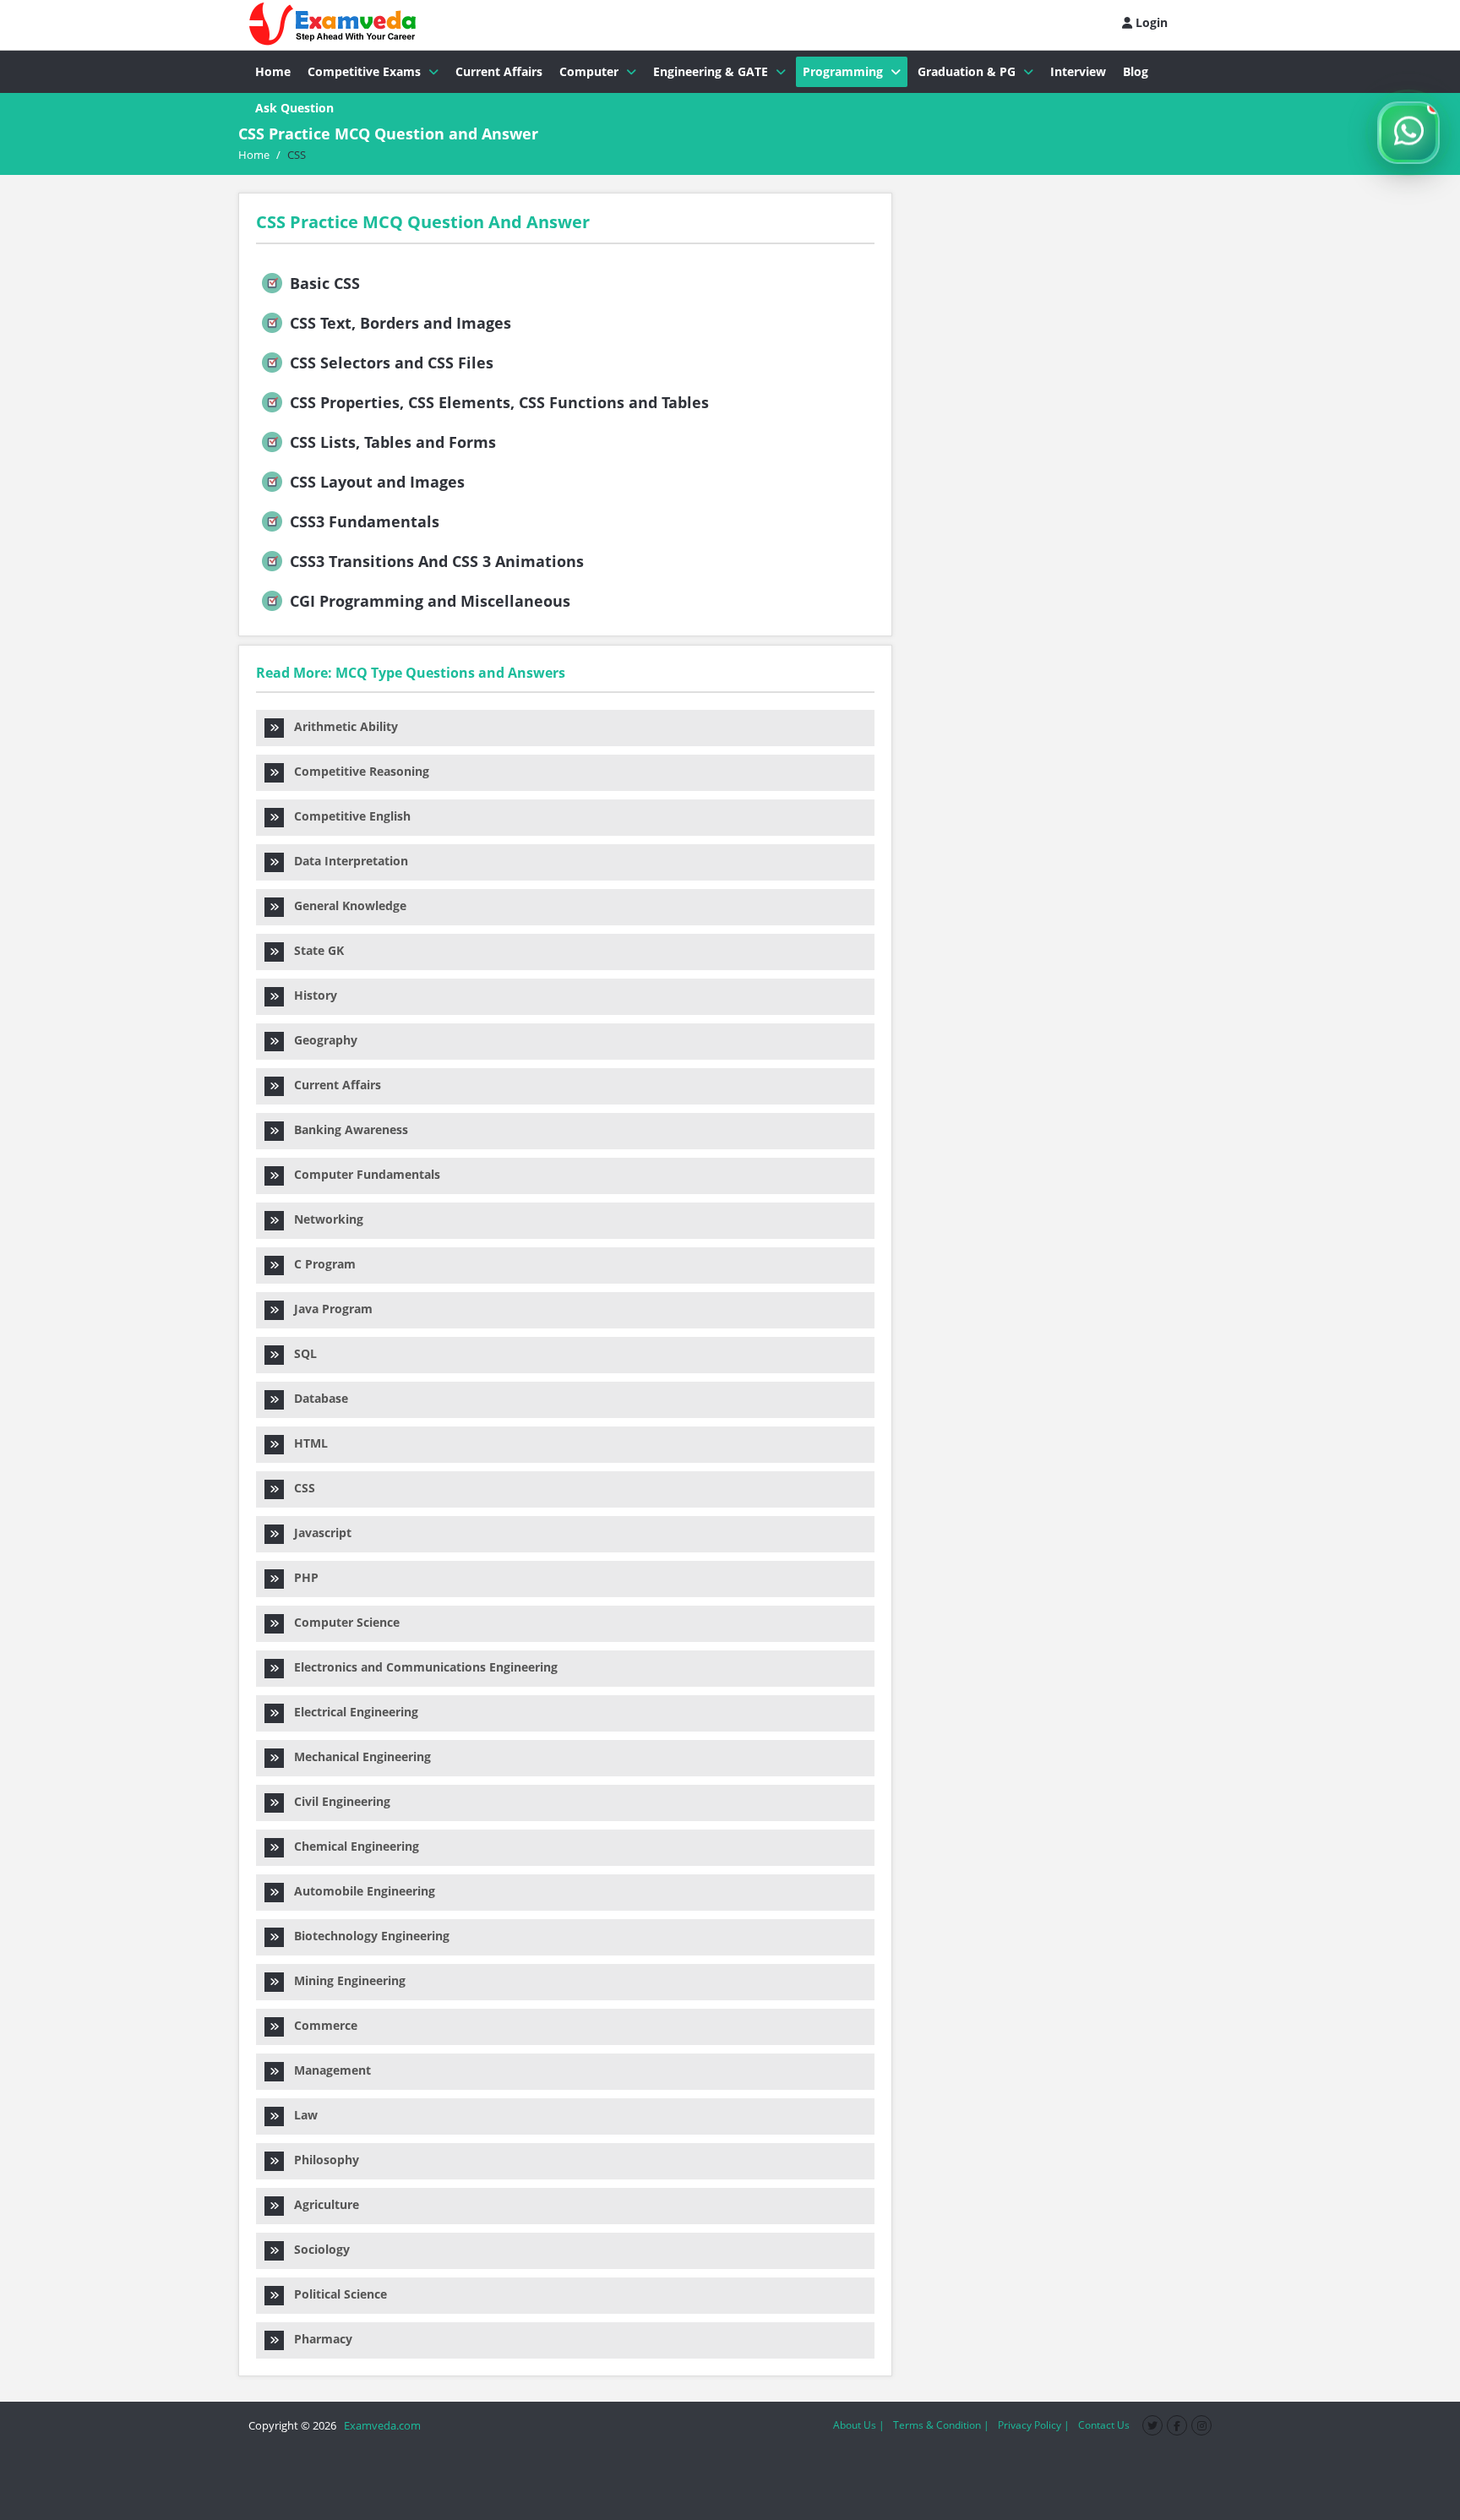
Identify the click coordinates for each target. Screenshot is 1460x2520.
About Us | (859, 2425)
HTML (306, 1443)
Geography (321, 1040)
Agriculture (321, 2204)
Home (273, 71)
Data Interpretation (346, 861)
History (311, 995)
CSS (300, 1488)
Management (327, 2070)
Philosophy (321, 2160)
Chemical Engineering (351, 1846)
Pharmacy (318, 2339)
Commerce (321, 2025)
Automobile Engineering (360, 1891)
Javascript (318, 1533)
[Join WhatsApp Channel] (1408, 133)
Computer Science (342, 1622)
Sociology (317, 2249)
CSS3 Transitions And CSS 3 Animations (435, 561)
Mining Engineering (345, 1980)
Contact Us (1104, 2425)
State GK (314, 950)
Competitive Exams (364, 71)
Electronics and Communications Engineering (421, 1667)
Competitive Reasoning (357, 771)
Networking (324, 1219)
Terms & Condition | (941, 2425)
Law (301, 2115)
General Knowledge (345, 905)
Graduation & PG (967, 71)
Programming (843, 71)
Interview (1078, 71)
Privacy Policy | (1034, 2425)
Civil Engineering (337, 1801)
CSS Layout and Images (375, 482)
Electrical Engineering (351, 1712)
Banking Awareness (346, 1129)
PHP (301, 1577)
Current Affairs (499, 71)
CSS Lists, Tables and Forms (391, 442)
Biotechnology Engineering (367, 1936)
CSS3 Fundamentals (362, 521)
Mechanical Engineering (357, 1756)
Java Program (328, 1309)
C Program (320, 1264)
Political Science (335, 2294)
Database (316, 1398)
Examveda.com (380, 2425)
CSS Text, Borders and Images (398, 323)
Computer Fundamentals (362, 1174)
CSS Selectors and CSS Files (390, 363)
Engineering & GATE (711, 71)
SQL (300, 1353)
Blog (1136, 71)
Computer (589, 71)
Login (1150, 22)
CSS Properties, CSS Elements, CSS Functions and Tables (497, 402)
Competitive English (347, 816)
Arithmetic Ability (341, 726)
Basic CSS (323, 283)
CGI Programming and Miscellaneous (428, 601)
